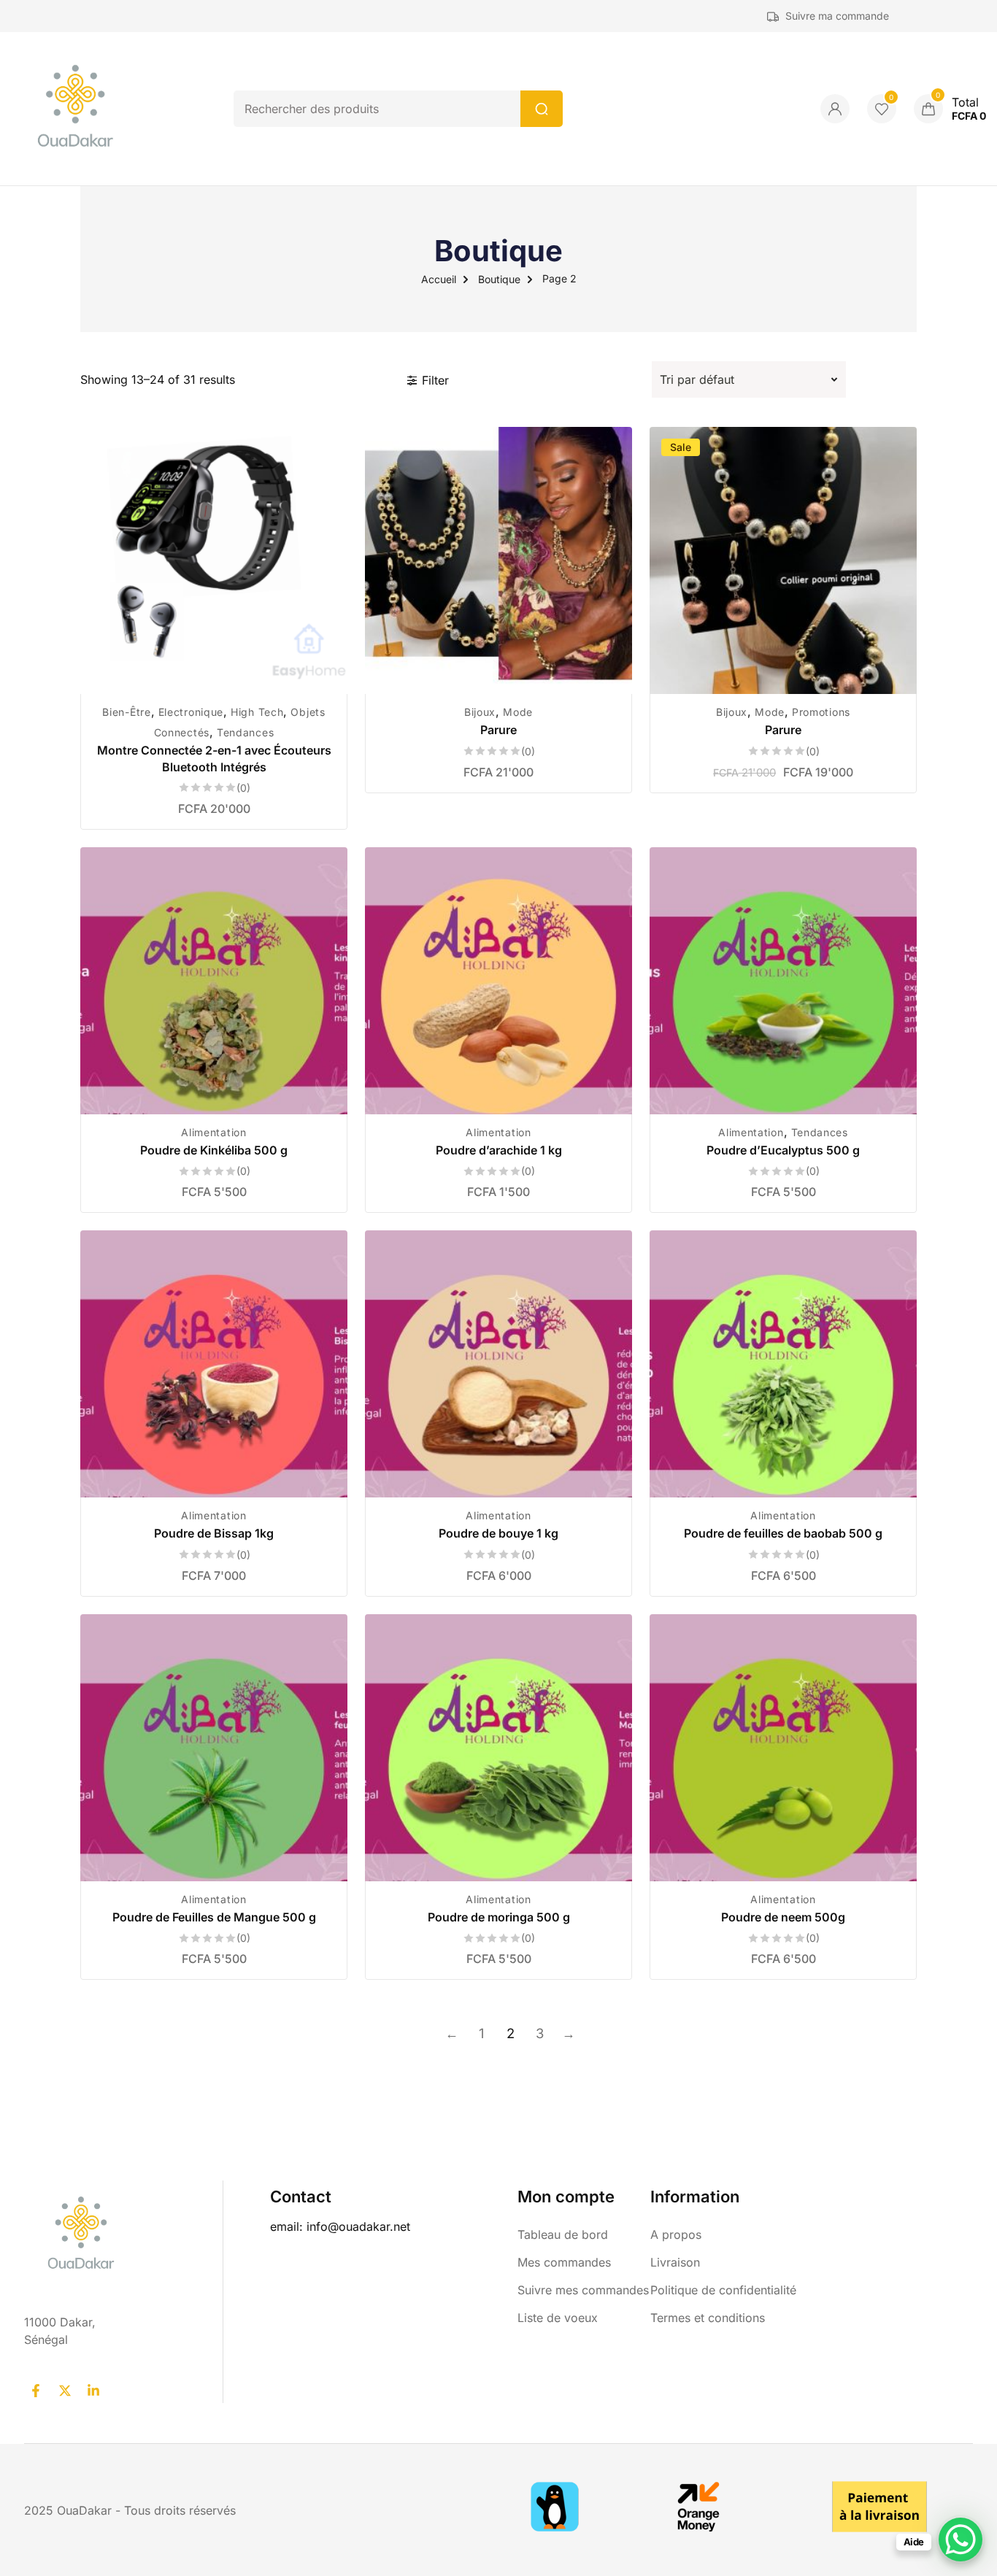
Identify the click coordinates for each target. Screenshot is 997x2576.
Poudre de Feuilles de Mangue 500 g (214, 1917)
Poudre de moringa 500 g (499, 1917)
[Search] (542, 109)
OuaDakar (86, 2510)
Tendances (245, 732)
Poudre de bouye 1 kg (498, 1533)
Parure (498, 730)
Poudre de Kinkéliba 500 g (214, 1150)
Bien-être (126, 712)
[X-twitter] (64, 2391)
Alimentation (213, 1132)
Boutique (499, 279)
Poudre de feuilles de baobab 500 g (783, 1533)
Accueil (439, 279)
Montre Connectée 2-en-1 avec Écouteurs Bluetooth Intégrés (214, 758)
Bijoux (480, 712)
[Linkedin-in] (93, 2391)
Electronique (191, 712)
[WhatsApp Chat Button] (961, 2540)
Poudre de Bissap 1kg (214, 1533)
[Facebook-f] (36, 2391)
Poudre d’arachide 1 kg (499, 1150)
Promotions (821, 712)
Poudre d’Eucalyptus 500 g (783, 1150)
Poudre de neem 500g (783, 1917)
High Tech (257, 712)
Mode (518, 712)
